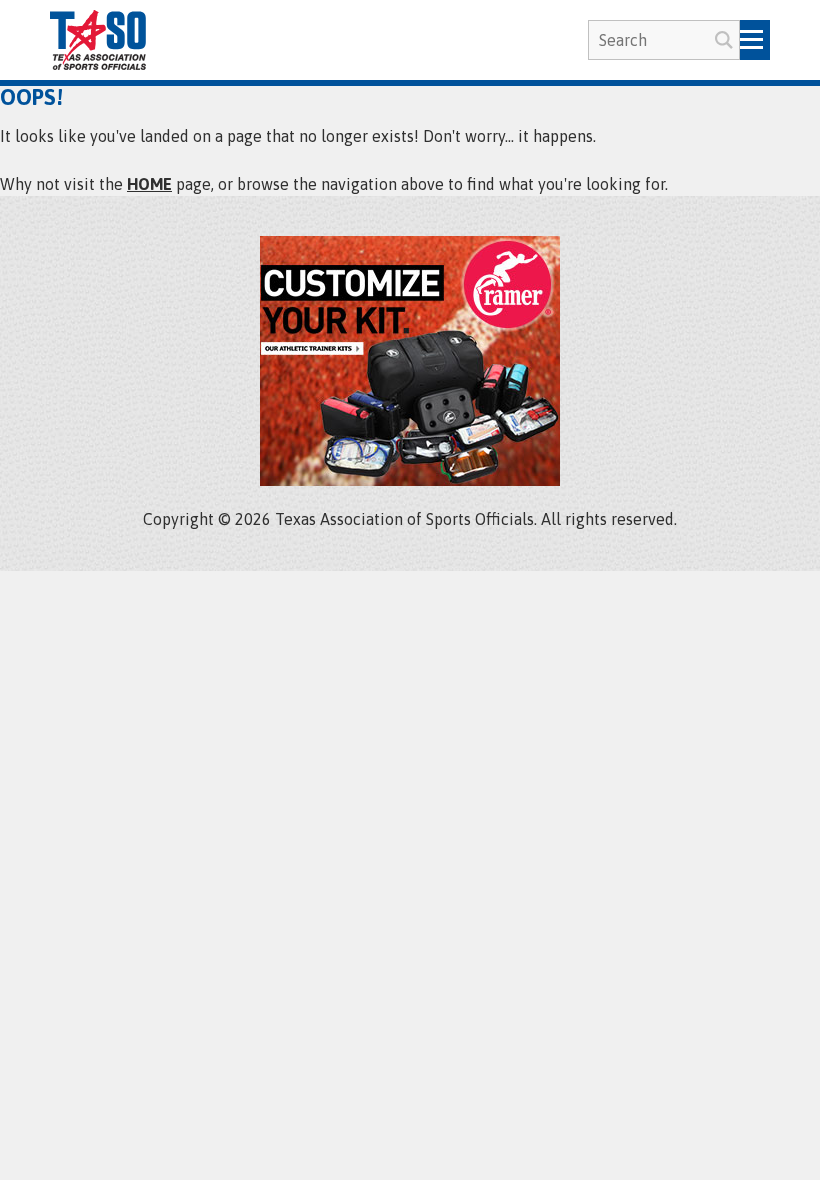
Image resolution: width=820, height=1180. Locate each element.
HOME (149, 184)
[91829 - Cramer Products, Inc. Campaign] (410, 480)
